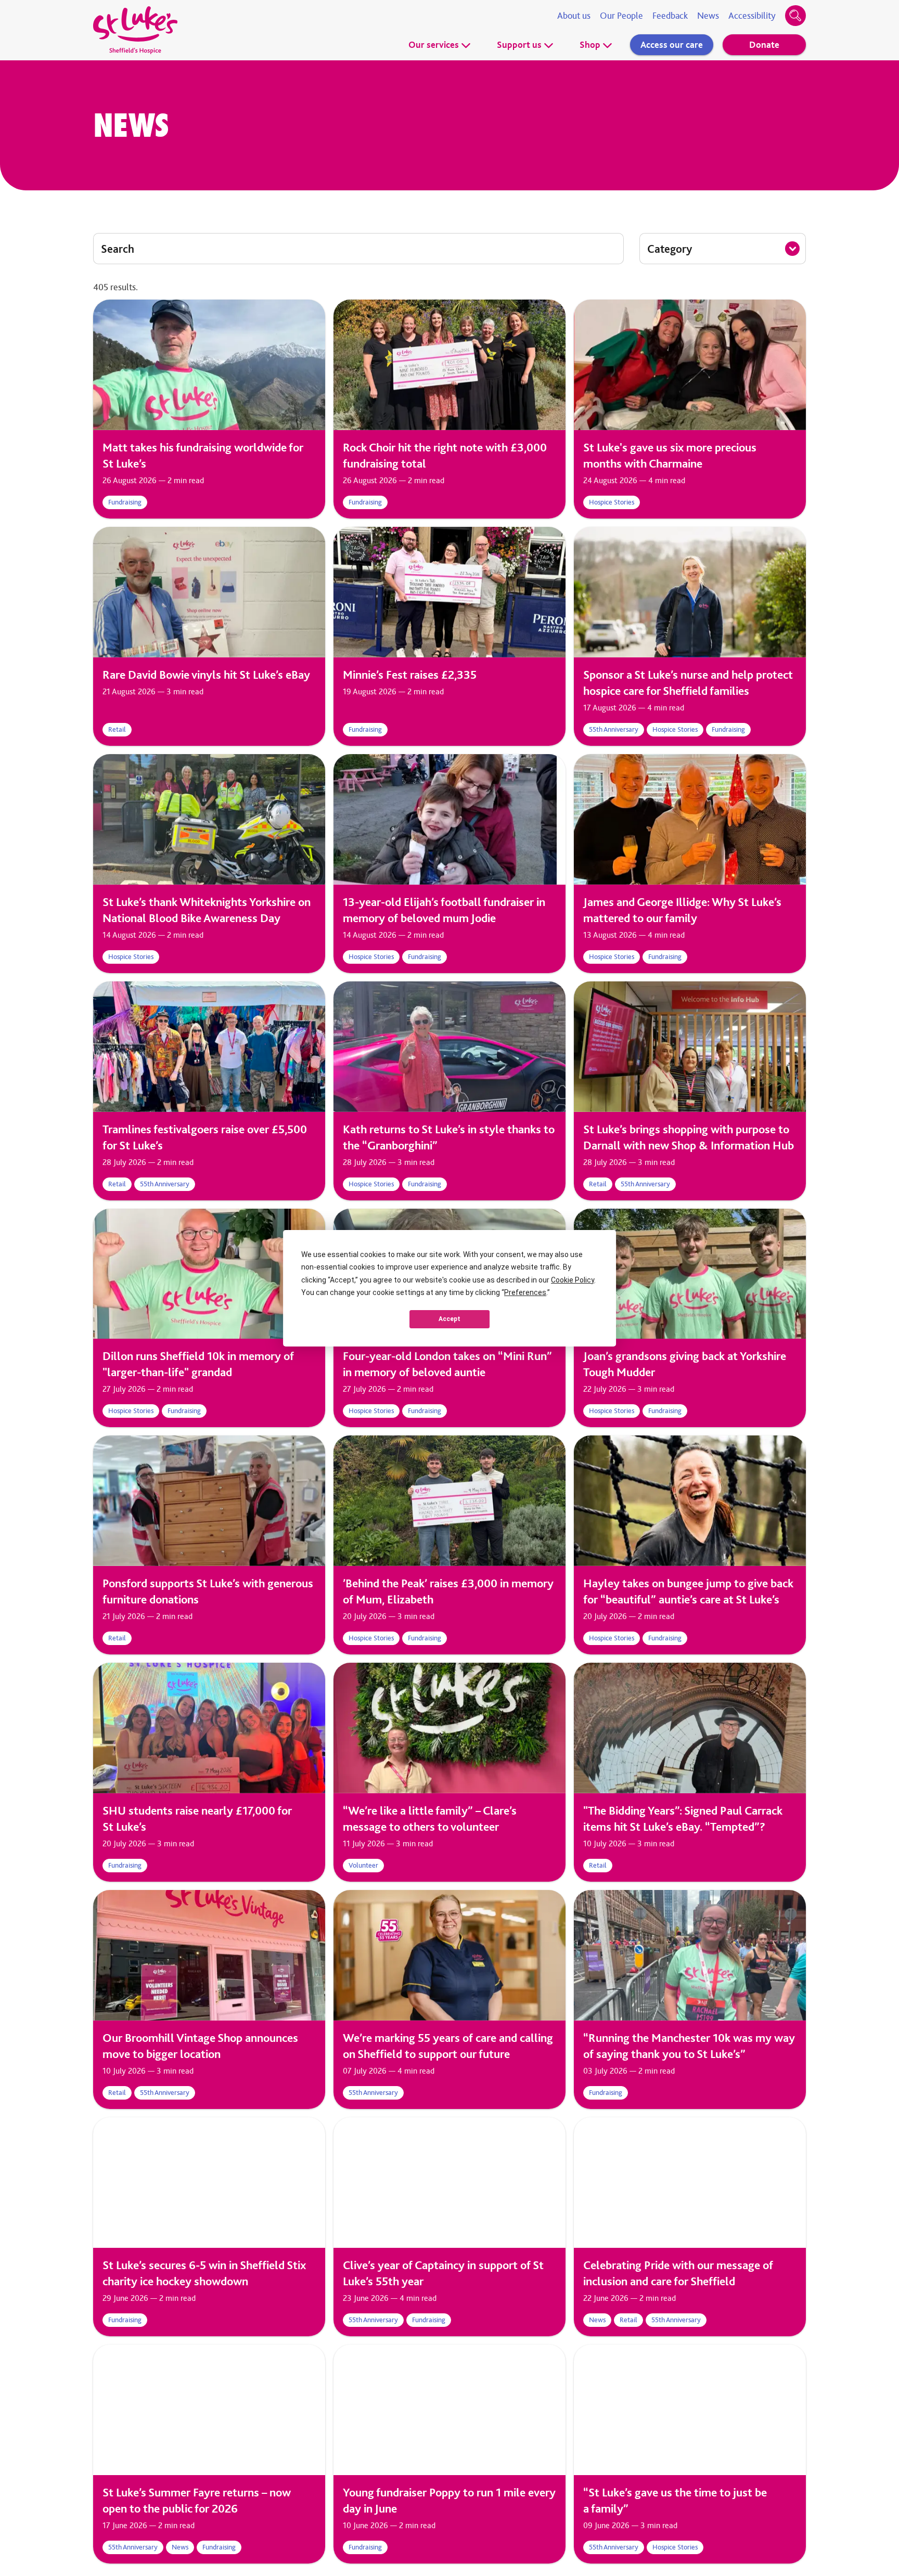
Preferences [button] (525, 1292)
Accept (449, 1319)
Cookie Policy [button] (573, 1280)
